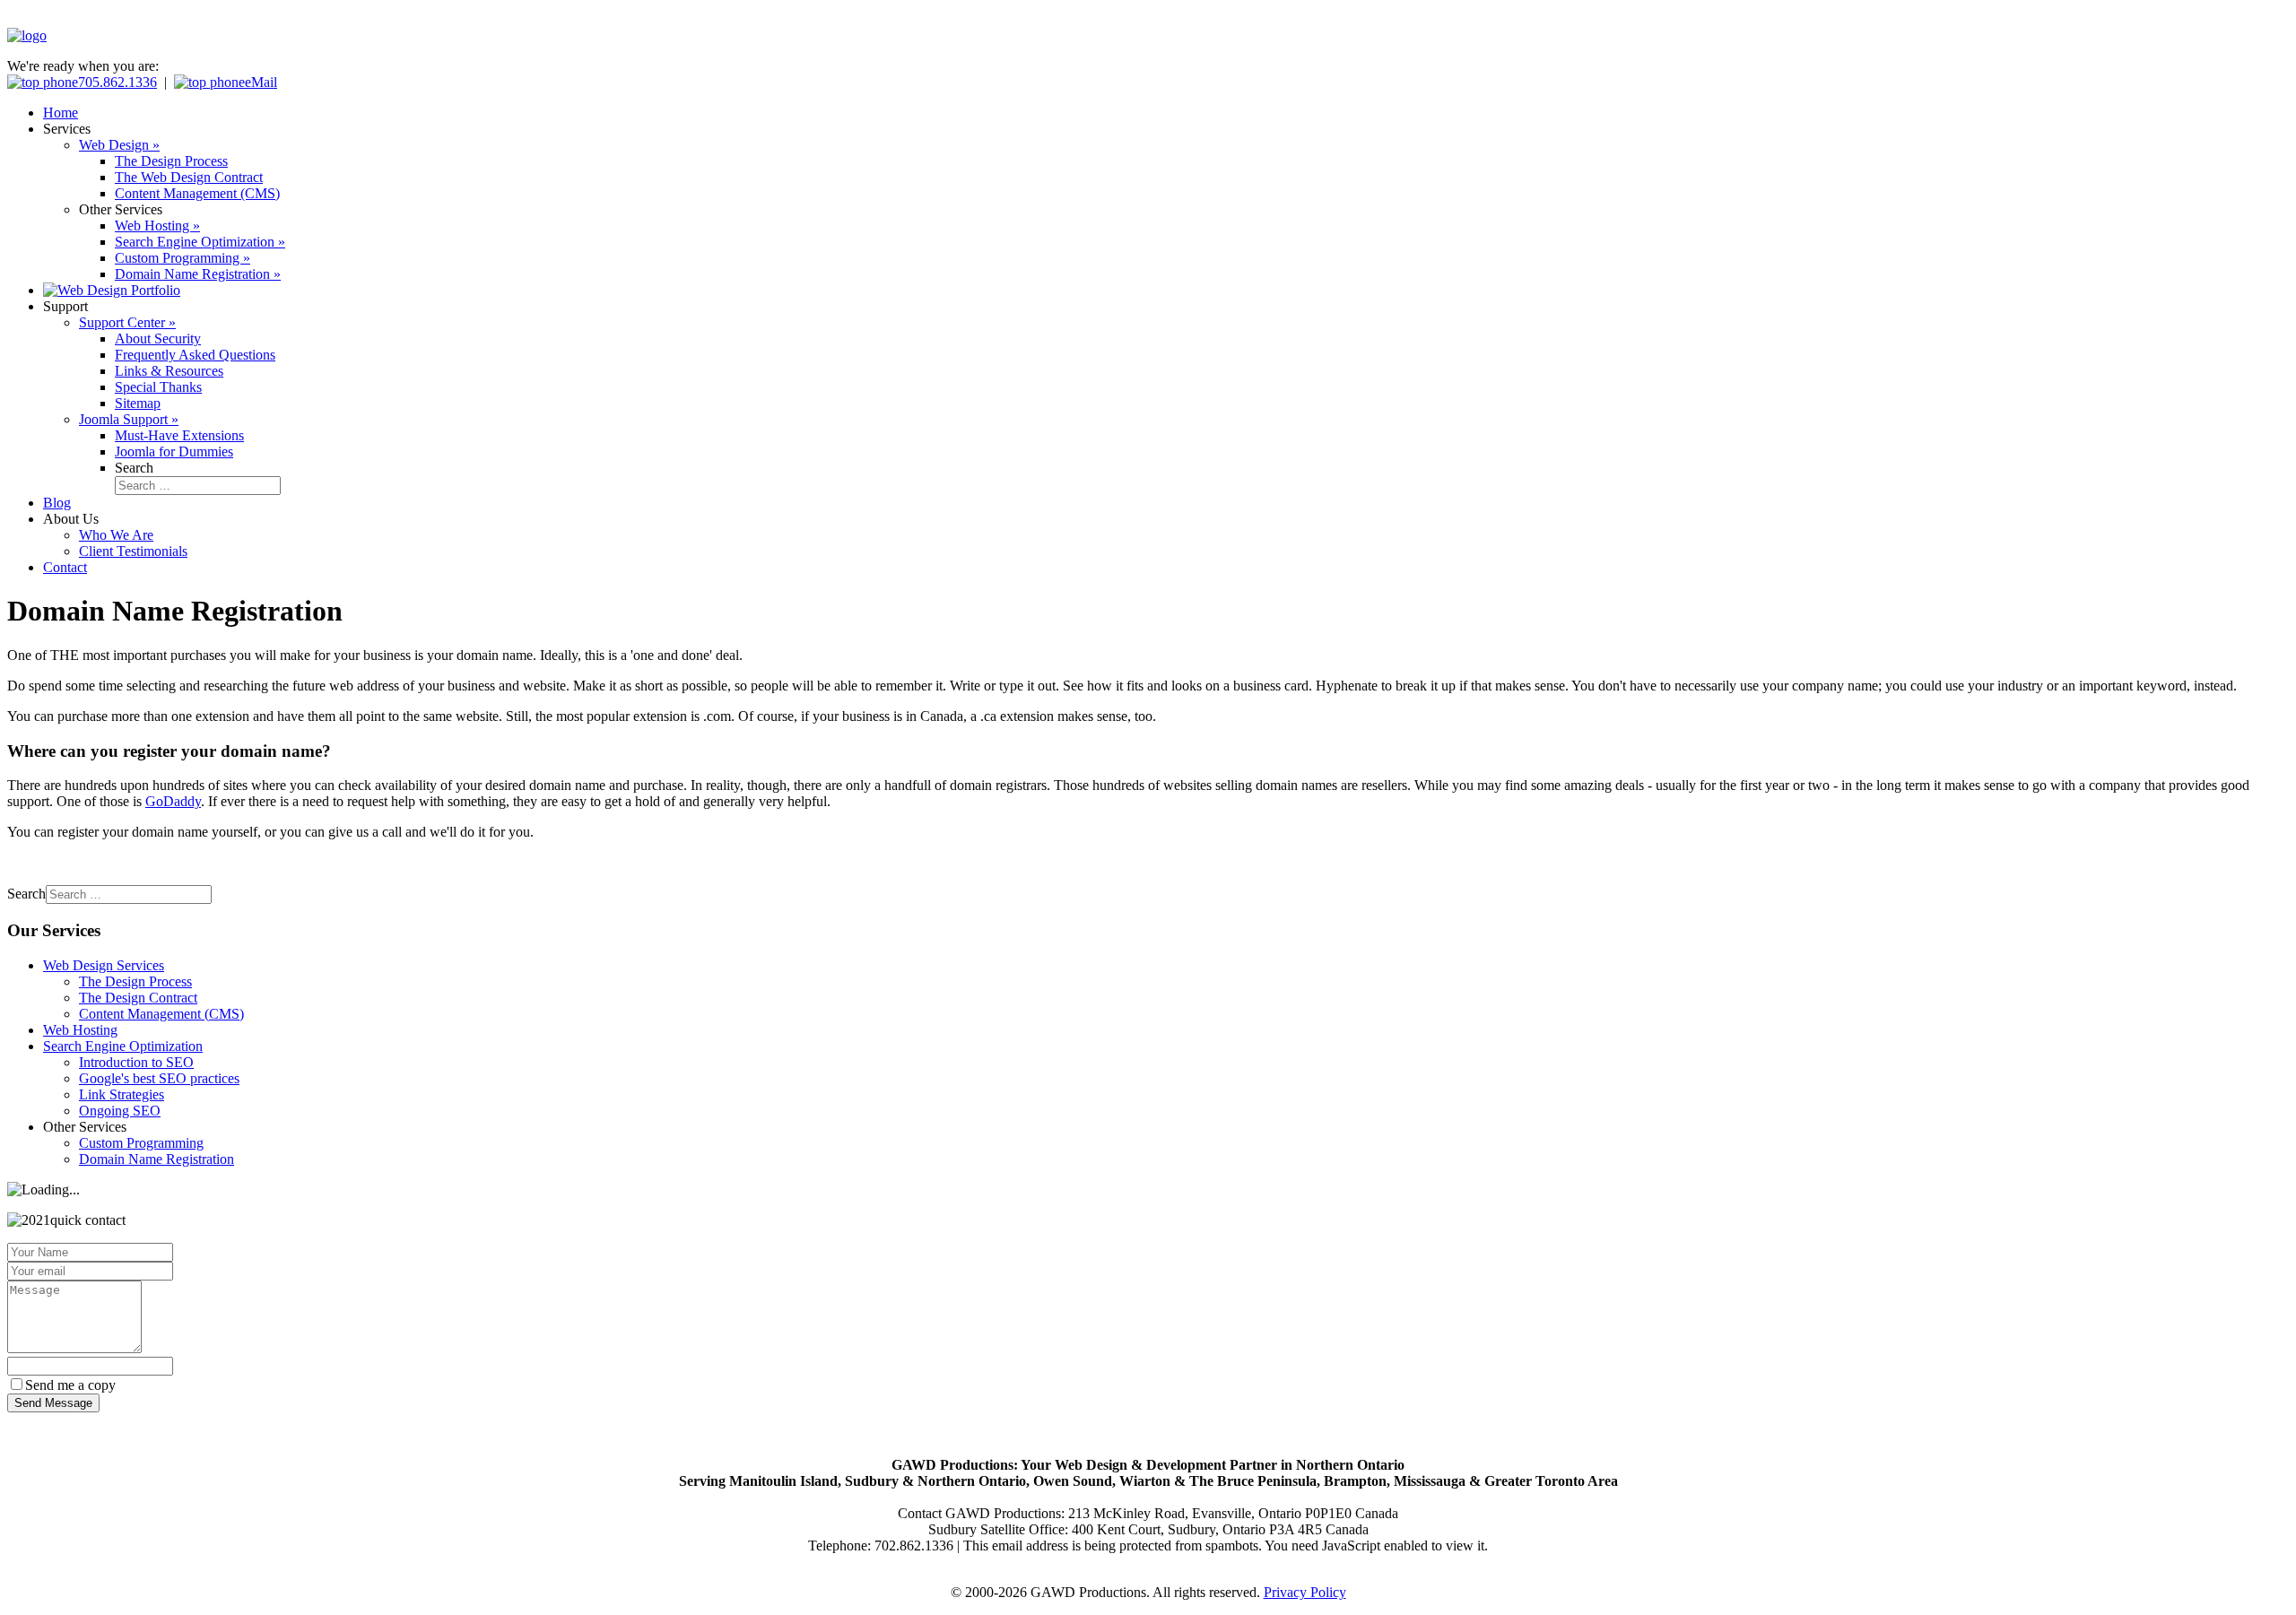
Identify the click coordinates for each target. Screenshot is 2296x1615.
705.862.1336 (117, 82)
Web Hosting (80, 1030)
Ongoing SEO (120, 1111)
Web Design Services (104, 965)
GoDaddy (173, 801)
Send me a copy (70, 1385)
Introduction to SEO (136, 1062)
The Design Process (135, 981)
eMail (261, 82)
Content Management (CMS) (161, 1014)
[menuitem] (61, 113)
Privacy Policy (1305, 1592)
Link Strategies (122, 1094)
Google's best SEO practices (159, 1078)
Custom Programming (141, 1143)
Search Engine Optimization (123, 1046)
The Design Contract (138, 998)
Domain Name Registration (157, 1159)
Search (134, 468)
